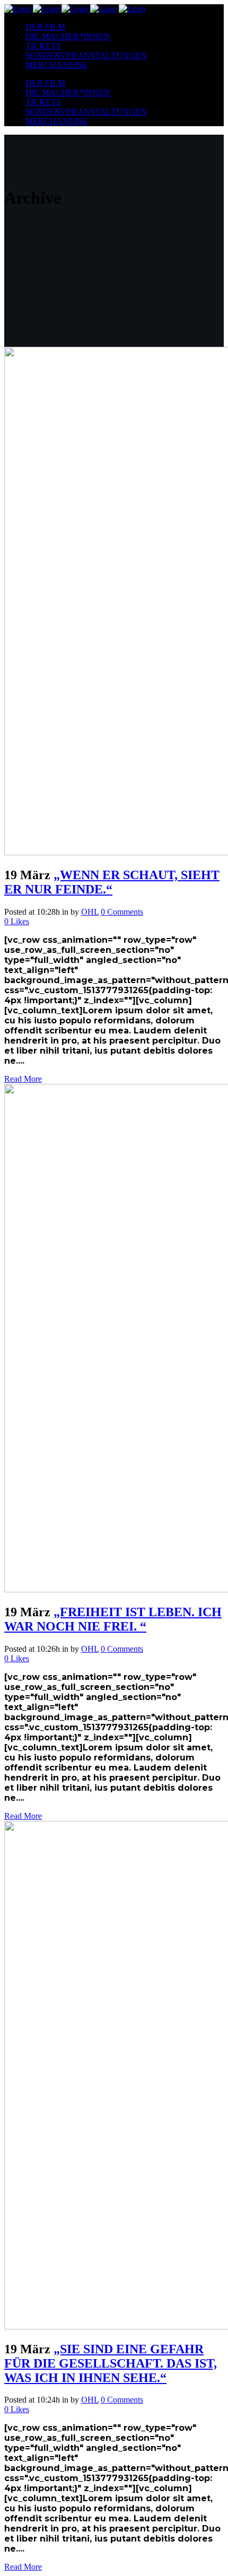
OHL (90, 912)
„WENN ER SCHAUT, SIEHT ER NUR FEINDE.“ (112, 882)
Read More (23, 1079)
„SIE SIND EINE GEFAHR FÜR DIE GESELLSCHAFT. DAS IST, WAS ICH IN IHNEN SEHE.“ (111, 2363)
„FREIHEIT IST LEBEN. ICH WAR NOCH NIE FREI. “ (113, 1619)
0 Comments (122, 912)
